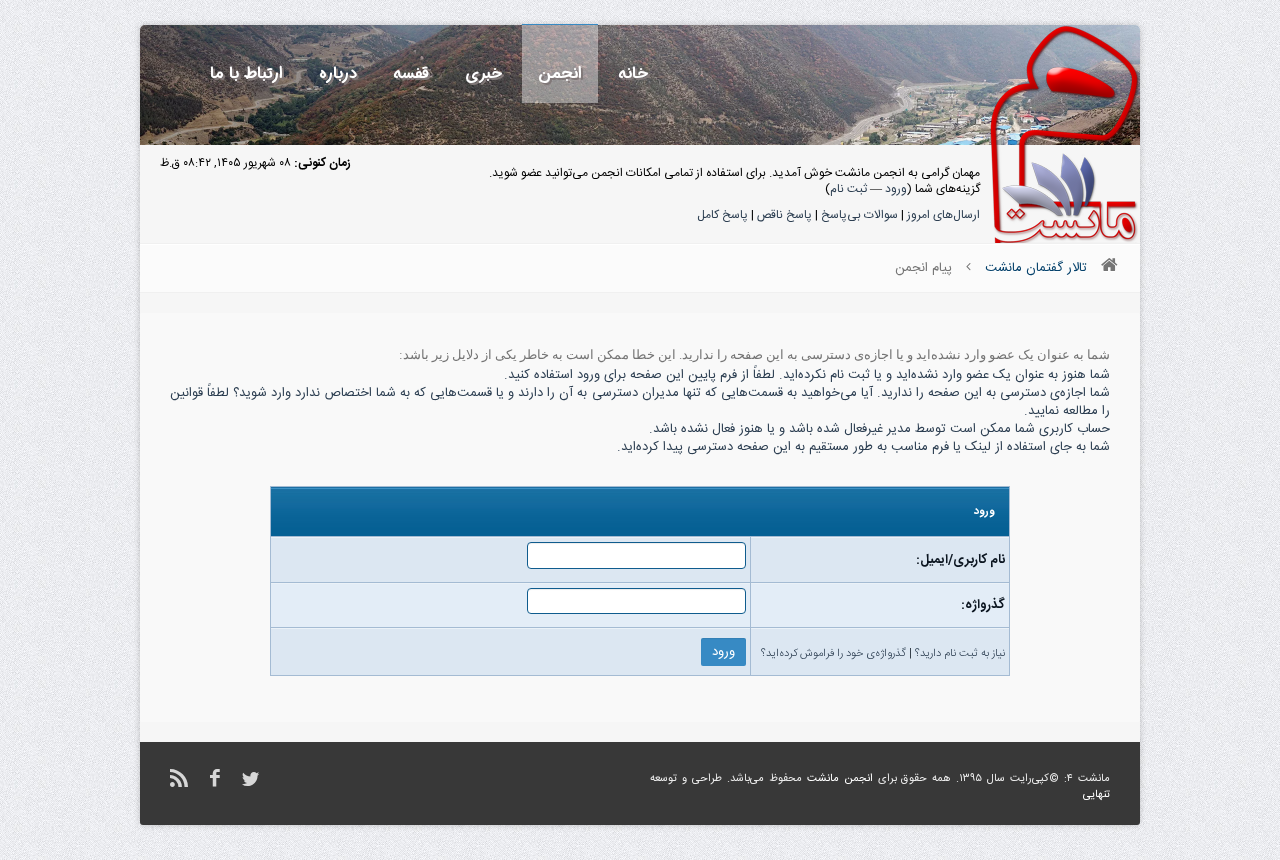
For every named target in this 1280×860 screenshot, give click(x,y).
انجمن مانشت (840, 779)
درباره (338, 73)
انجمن (560, 73)
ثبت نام (848, 189)
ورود (896, 189)
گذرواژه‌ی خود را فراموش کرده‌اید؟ (833, 654)
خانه (633, 73)
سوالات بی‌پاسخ (859, 215)
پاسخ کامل (722, 215)
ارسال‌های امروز (943, 215)
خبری (483, 73)
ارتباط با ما (246, 73)
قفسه (411, 73)
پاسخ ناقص (784, 215)
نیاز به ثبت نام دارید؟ (960, 654)
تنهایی (1096, 795)
